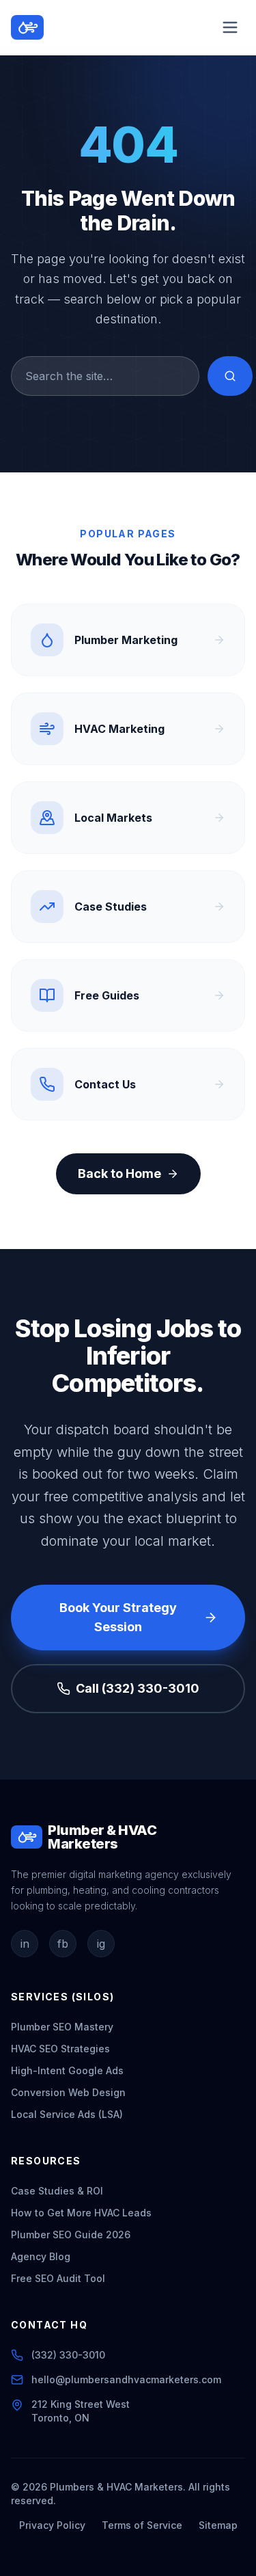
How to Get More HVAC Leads (81, 2213)
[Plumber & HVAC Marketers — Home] (27, 27)
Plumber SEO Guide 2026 (71, 2235)
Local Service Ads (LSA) (67, 2114)
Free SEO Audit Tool (58, 2278)
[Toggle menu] (230, 27)
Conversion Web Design (68, 2092)
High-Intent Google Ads (67, 2070)
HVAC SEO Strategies (60, 2049)
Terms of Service (142, 2525)
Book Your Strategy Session (118, 1617)
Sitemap (218, 2525)
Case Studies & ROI (57, 2191)
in (25, 1944)
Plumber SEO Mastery (62, 2027)
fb (63, 1944)
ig (101, 1944)
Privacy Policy (52, 2525)
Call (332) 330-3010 (138, 1688)
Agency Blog (41, 2256)
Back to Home (119, 1173)
